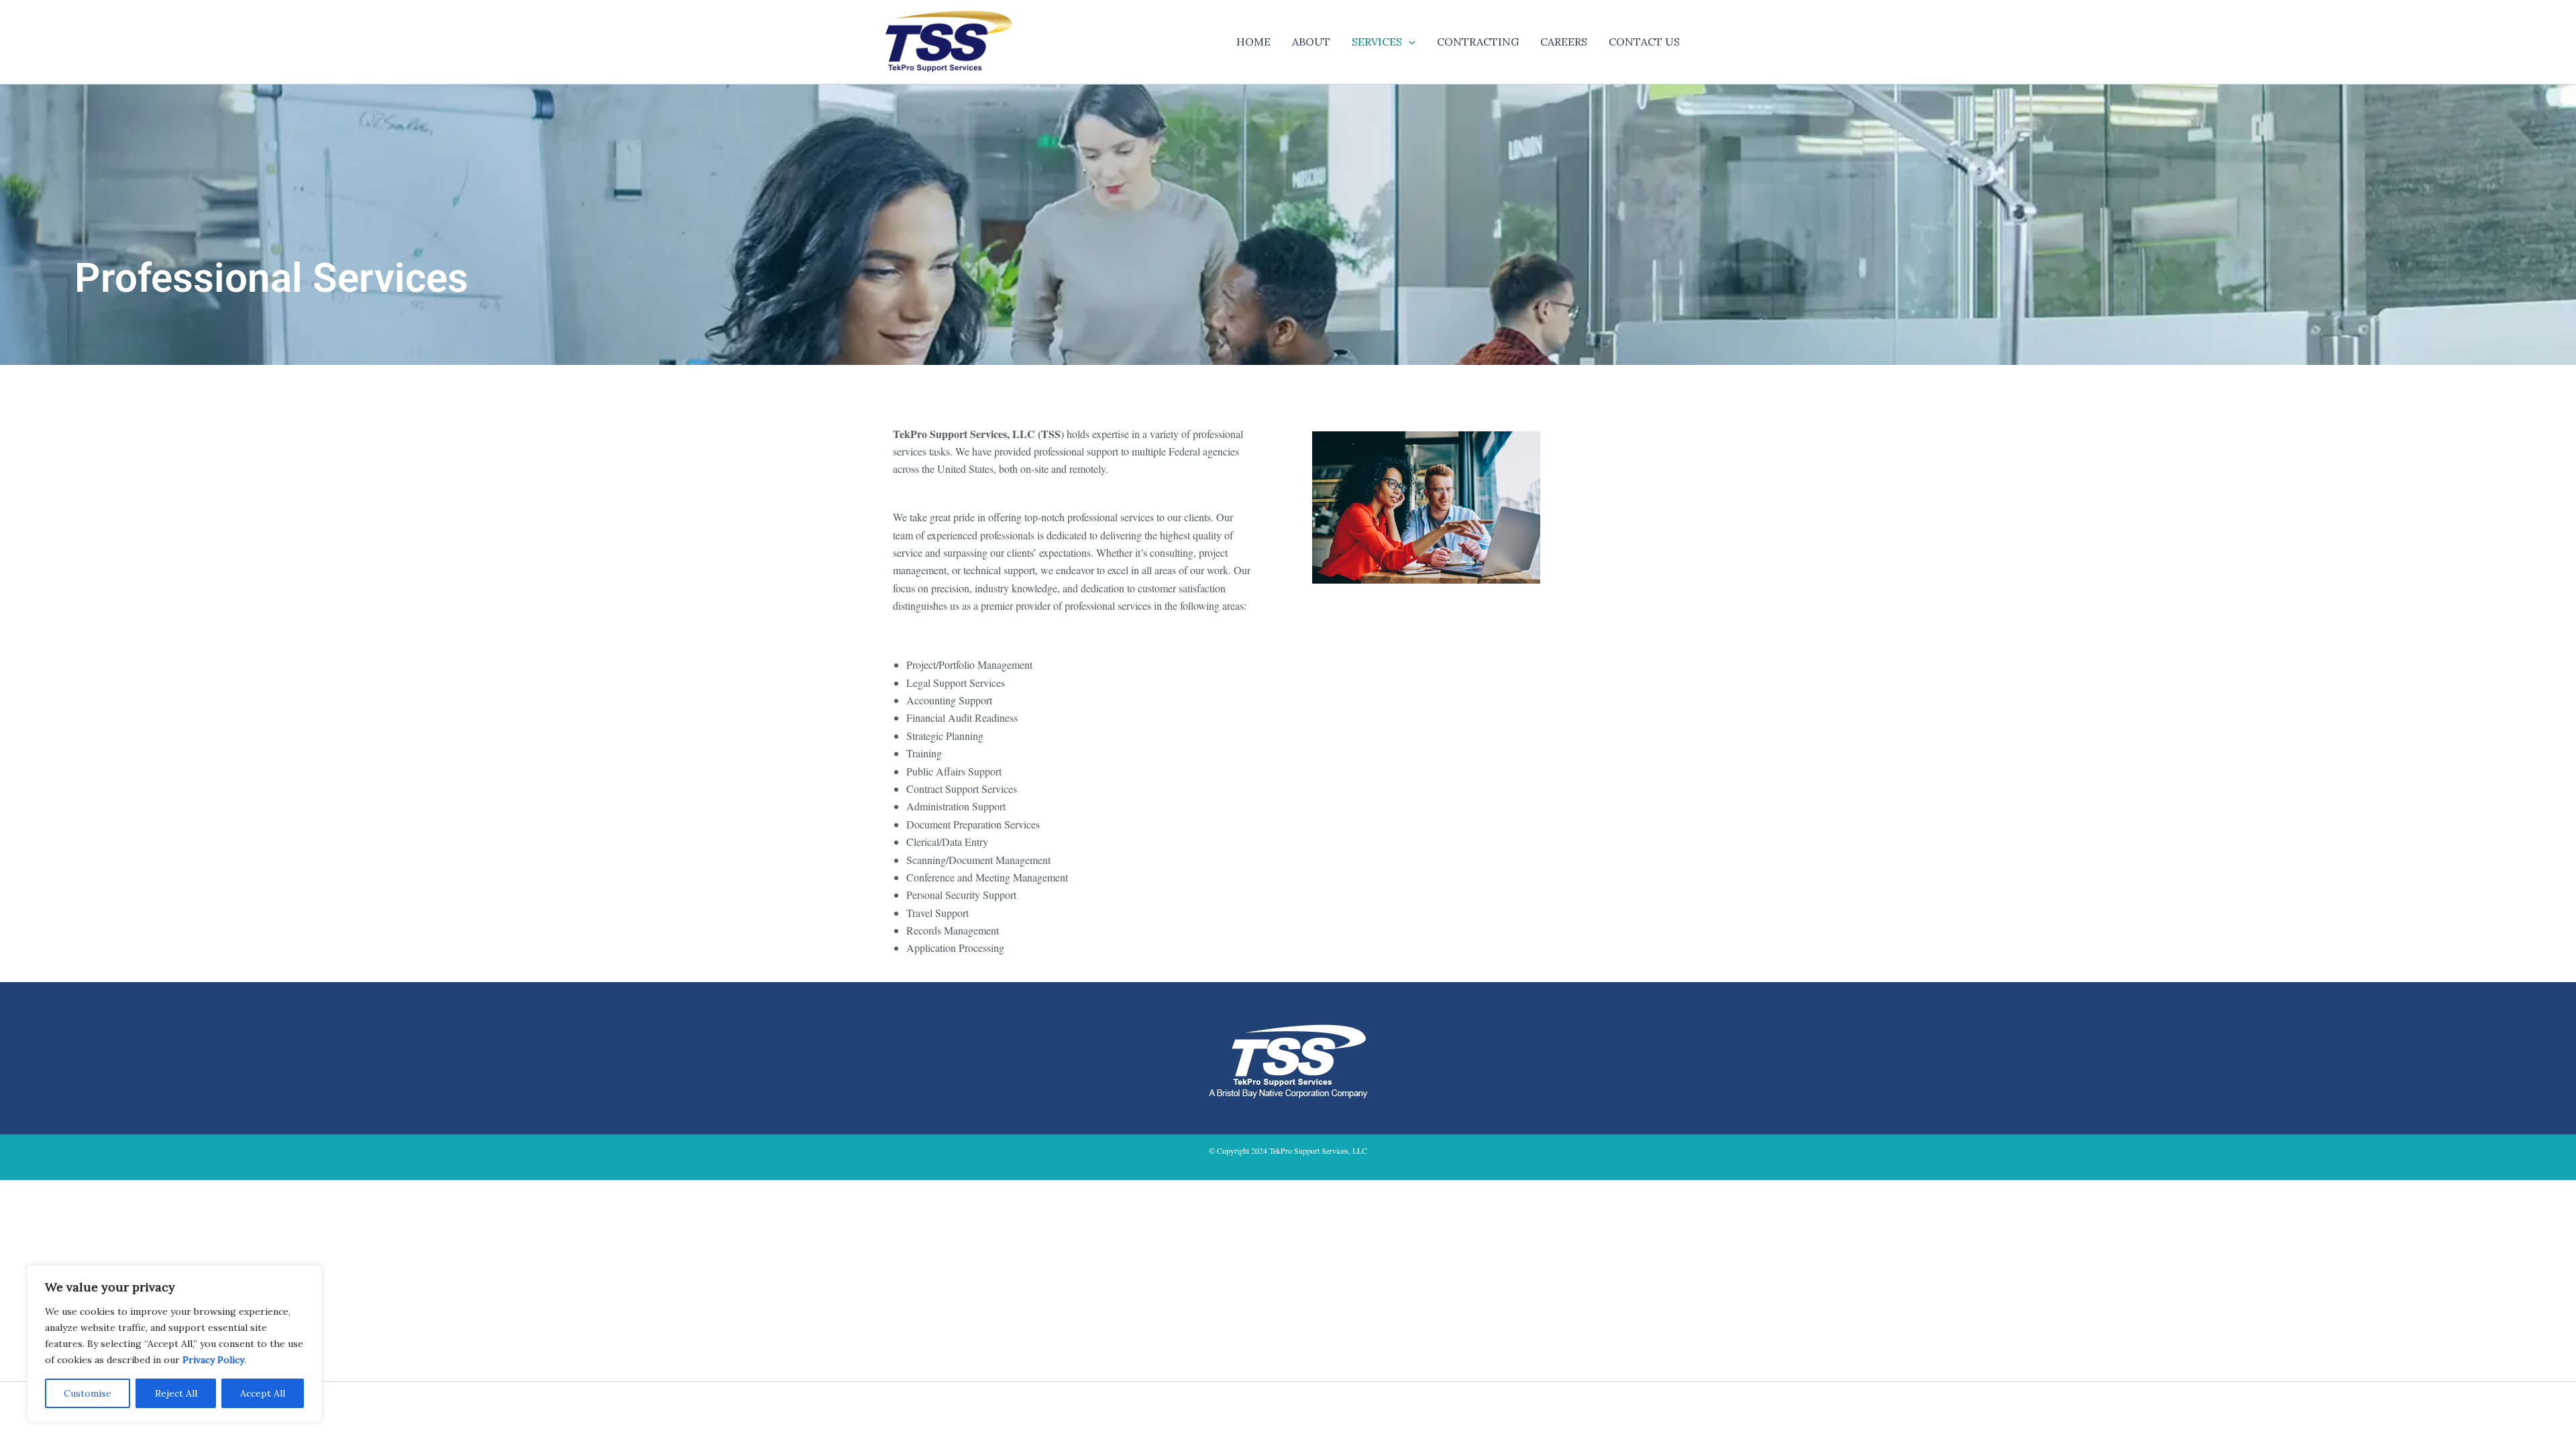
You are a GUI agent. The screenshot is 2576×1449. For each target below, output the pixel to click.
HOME (1253, 42)
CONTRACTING (1478, 42)
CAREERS (1564, 42)
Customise (88, 1393)
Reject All (176, 1393)
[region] (174, 1344)
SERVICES (1377, 42)
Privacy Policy (213, 1360)
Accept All (263, 1393)
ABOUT (1311, 42)
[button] (1409, 42)
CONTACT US (1644, 42)
